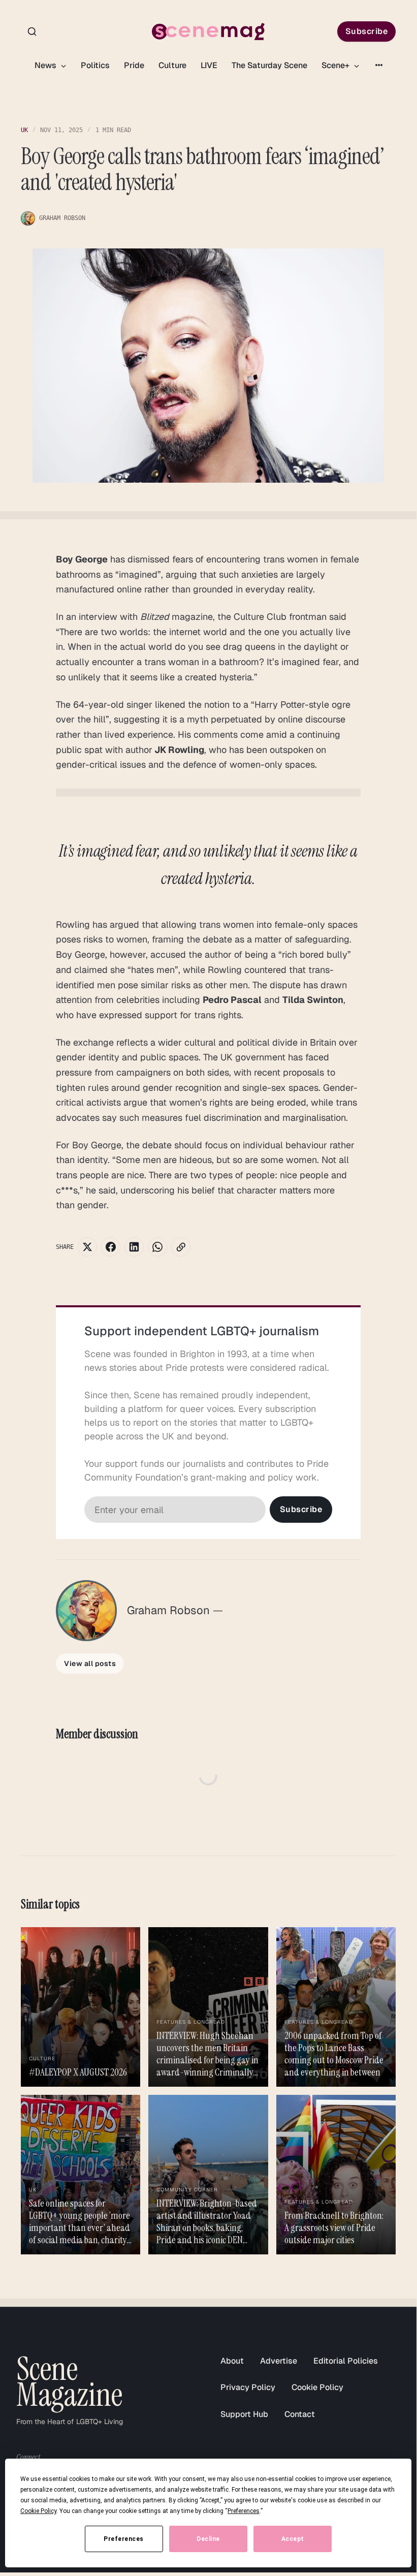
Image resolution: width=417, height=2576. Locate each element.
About (232, 2361)
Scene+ (336, 65)
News (46, 65)
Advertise (279, 2361)
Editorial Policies (346, 2361)
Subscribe (367, 31)
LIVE (209, 65)
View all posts (90, 1663)
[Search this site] (32, 32)
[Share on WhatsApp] (157, 1247)
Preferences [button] (244, 2511)
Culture (172, 65)
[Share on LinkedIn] (134, 1247)
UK (24, 130)
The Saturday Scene (269, 65)
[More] (379, 65)
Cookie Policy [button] (38, 2511)
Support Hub (244, 2414)
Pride (134, 65)
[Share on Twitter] (87, 1247)
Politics (95, 65)
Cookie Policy (317, 2387)
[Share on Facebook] (111, 1247)
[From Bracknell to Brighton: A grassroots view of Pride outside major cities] (336, 2175)
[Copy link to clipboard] (181, 1247)
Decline (208, 2539)
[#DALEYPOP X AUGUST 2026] (81, 2007)
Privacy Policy (248, 2387)
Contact (300, 2414)
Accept (293, 2539)
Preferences (124, 2539)
